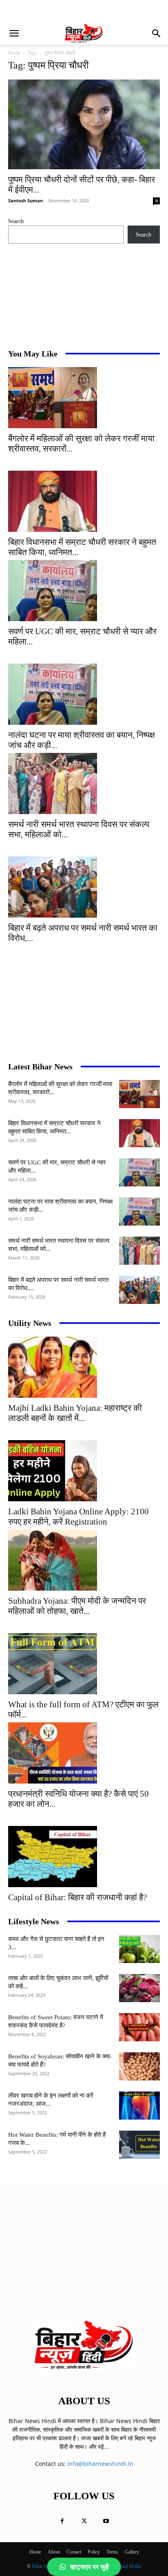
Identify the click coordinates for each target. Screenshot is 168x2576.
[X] (84, 2522)
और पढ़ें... (99, 2447)
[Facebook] (62, 2522)
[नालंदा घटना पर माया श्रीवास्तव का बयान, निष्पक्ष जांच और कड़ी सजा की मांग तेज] (84, 694)
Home (14, 53)
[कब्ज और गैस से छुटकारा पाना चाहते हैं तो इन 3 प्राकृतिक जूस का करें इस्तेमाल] (139, 1949)
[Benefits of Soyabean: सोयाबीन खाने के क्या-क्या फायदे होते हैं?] (139, 2066)
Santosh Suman (25, 200)
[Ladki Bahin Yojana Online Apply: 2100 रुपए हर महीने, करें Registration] (84, 1471)
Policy (94, 2552)
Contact (74, 2552)
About (54, 2552)
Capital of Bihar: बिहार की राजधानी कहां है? (77, 1897)
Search (16, 221)
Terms (112, 2552)
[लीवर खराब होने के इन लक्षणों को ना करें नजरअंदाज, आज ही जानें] (139, 2106)
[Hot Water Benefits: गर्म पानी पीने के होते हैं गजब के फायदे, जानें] (139, 2145)
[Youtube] (106, 2522)
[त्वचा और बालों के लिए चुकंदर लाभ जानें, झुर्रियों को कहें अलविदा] (139, 1988)
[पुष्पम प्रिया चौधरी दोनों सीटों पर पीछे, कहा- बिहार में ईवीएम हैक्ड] (84, 124)
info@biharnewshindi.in (100, 2464)
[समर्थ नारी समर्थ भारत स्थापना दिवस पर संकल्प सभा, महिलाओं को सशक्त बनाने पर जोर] (84, 783)
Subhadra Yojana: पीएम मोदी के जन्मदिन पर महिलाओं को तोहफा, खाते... (77, 1606)
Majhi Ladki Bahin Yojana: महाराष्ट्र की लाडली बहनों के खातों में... (75, 1413)
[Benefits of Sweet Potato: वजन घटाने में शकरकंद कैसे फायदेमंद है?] (139, 2027)
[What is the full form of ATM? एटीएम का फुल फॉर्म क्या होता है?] (84, 1664)
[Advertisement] (73, 10)
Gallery (132, 2552)
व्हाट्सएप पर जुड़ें (90, 2567)
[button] (14, 33)
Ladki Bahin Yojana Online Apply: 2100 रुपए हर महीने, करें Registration (78, 1517)
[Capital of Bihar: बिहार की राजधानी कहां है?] (84, 1857)
